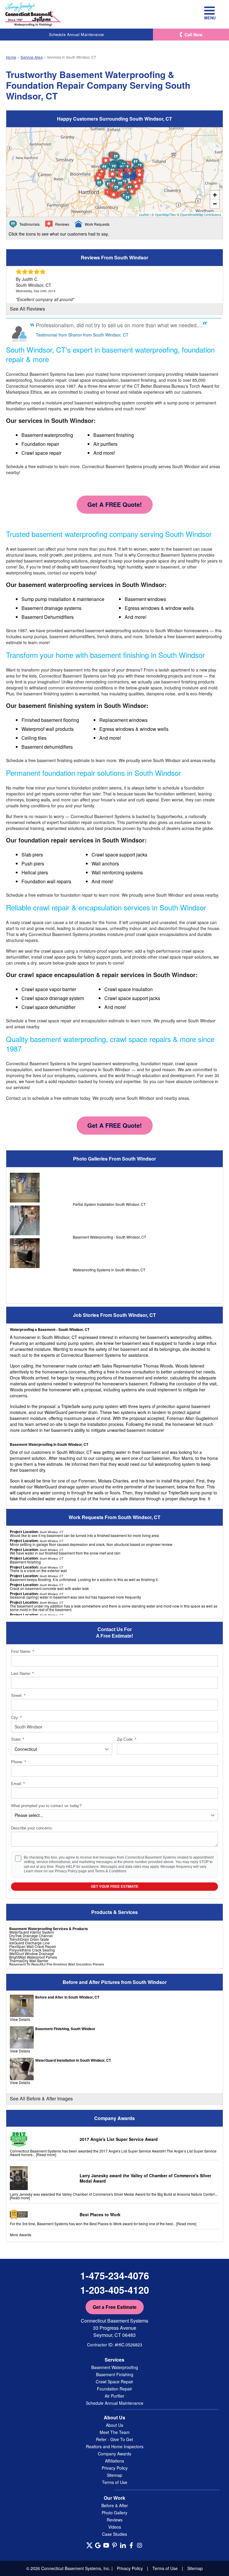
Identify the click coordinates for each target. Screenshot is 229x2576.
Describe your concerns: (32, 1828)
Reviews (115, 2520)
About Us (114, 2425)
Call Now (194, 35)
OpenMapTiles (165, 214)
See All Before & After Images (41, 2098)
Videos (115, 2527)
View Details (20, 2019)
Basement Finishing (115, 2374)
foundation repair (77, 895)
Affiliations (114, 2461)
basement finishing (179, 682)
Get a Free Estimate (115, 2307)
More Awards (21, 2235)
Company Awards (114, 2454)
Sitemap (114, 2475)
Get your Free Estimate (115, 1887)
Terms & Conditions (111, 1871)
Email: (18, 1784)
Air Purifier (114, 2396)
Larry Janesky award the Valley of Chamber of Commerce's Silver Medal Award (145, 2178)
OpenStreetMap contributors (201, 214)
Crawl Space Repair (114, 2382)
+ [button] (215, 195)
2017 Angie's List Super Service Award (119, 2139)
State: (18, 1739)
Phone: (18, 1762)
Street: (18, 1696)
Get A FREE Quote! (115, 504)
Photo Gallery (114, 2513)
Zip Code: (127, 1739)
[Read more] (46, 2154)
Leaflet (144, 214)
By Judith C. (27, 279)
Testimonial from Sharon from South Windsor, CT (82, 335)
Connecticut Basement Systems (36, 374)
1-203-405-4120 (115, 2290)
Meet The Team (115, 2432)
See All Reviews (27, 309)
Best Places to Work (100, 2214)
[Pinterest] (114, 2545)
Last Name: (22, 1674)
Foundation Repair (114, 2389)
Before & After (115, 2505)
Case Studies (114, 2534)
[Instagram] (140, 2545)
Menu (209, 18)
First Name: (23, 1651)
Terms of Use (115, 2482)
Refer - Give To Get (114, 2439)
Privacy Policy (66, 1871)
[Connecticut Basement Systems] (33, 14)
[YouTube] (106, 2545)
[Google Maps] (98, 2545)
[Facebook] (131, 2545)
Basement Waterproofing (115, 2367)
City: (16, 1718)
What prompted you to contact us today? (46, 1806)
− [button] (215, 204)
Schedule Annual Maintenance (76, 34)
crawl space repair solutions (185, 957)
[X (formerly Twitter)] (89, 2545)
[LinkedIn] (123, 2545)
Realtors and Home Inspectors (115, 2446)
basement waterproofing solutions (56, 561)
